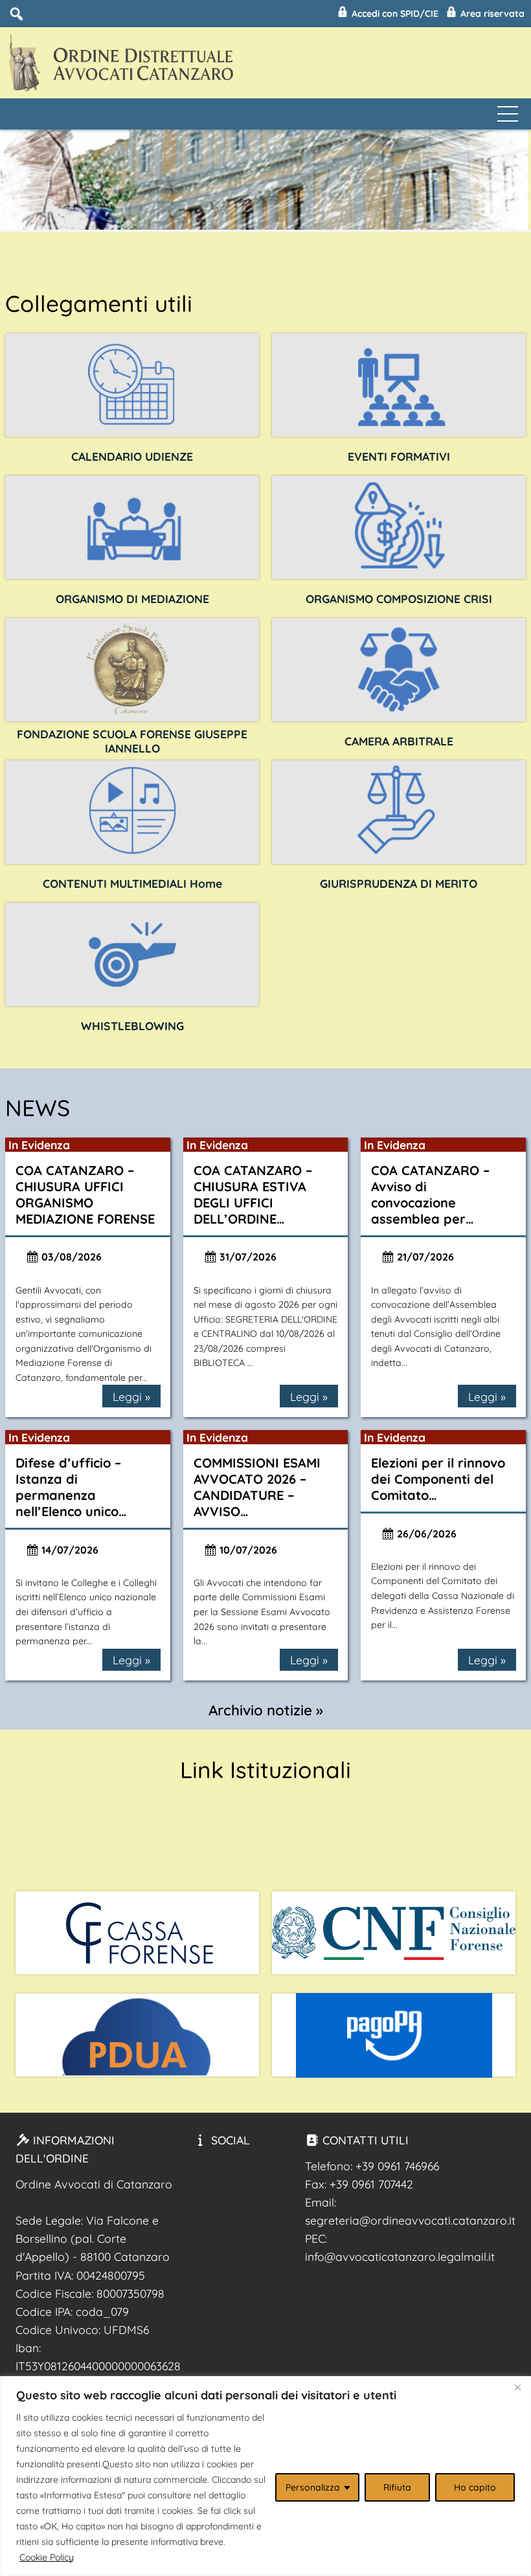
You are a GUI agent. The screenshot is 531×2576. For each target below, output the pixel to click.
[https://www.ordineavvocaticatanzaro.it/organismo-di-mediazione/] (132, 527)
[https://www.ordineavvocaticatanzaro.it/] (132, 812)
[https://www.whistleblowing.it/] (132, 954)
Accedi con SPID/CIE (394, 14)
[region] (265, 2476)
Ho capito (475, 2487)
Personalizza (313, 2487)
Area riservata (491, 14)
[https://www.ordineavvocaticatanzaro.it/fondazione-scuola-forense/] (132, 670)
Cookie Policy (47, 2557)
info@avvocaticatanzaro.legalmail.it (400, 2256)
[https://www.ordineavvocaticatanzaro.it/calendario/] (132, 385)
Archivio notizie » (266, 1710)
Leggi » (131, 1396)
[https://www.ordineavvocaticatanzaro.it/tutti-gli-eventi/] (399, 385)
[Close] (517, 2387)
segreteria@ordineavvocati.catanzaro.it (410, 2220)
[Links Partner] (137, 1933)
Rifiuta (397, 2487)
